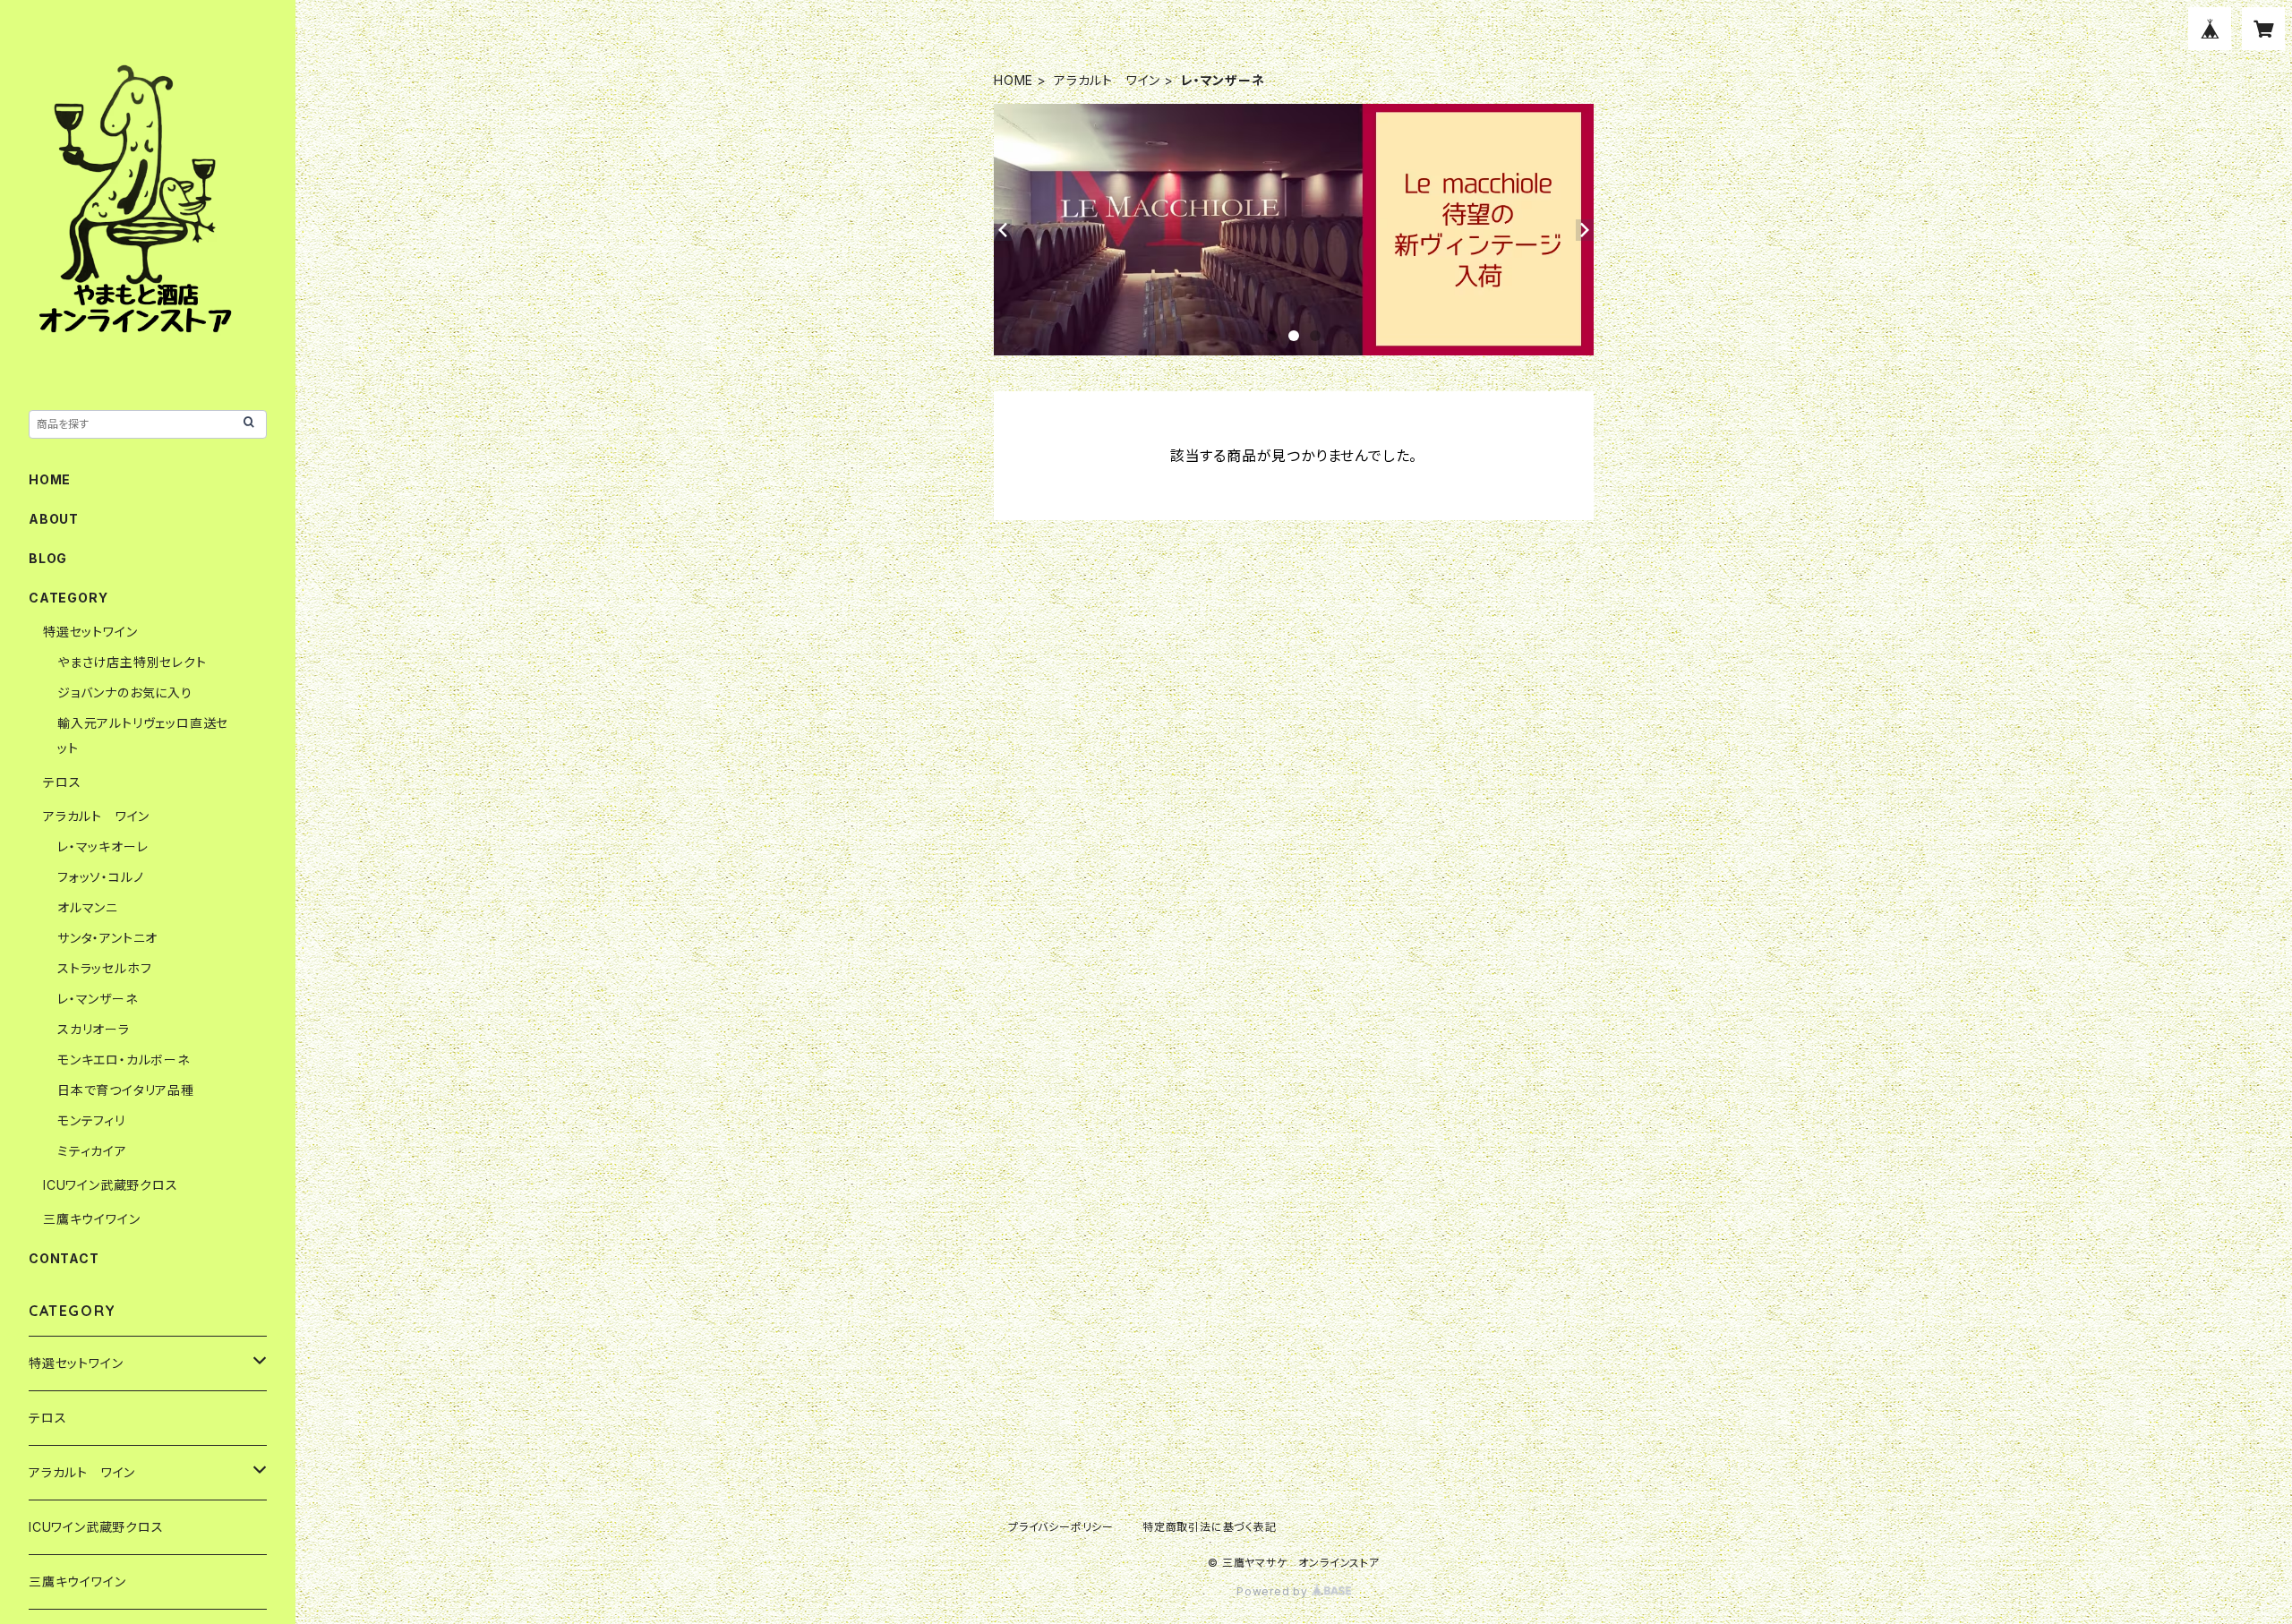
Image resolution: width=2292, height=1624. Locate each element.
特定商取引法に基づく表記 (1210, 1527)
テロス (62, 782)
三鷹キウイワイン (91, 1219)
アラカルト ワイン (1107, 80)
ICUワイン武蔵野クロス (111, 1185)
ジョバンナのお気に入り (125, 692)
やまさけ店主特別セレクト (132, 662)
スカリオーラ (94, 1029)
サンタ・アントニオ (107, 938)
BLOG (48, 558)
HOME (1013, 80)
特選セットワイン (90, 632)
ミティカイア (92, 1151)
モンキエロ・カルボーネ (124, 1060)
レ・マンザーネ (98, 999)
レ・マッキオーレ (103, 846)
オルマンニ (88, 907)
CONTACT (64, 1258)
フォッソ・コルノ (100, 877)
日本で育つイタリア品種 (126, 1090)
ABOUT (54, 519)
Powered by (1274, 1591)
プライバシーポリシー (1061, 1527)
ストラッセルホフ (104, 968)
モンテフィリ (91, 1120)
